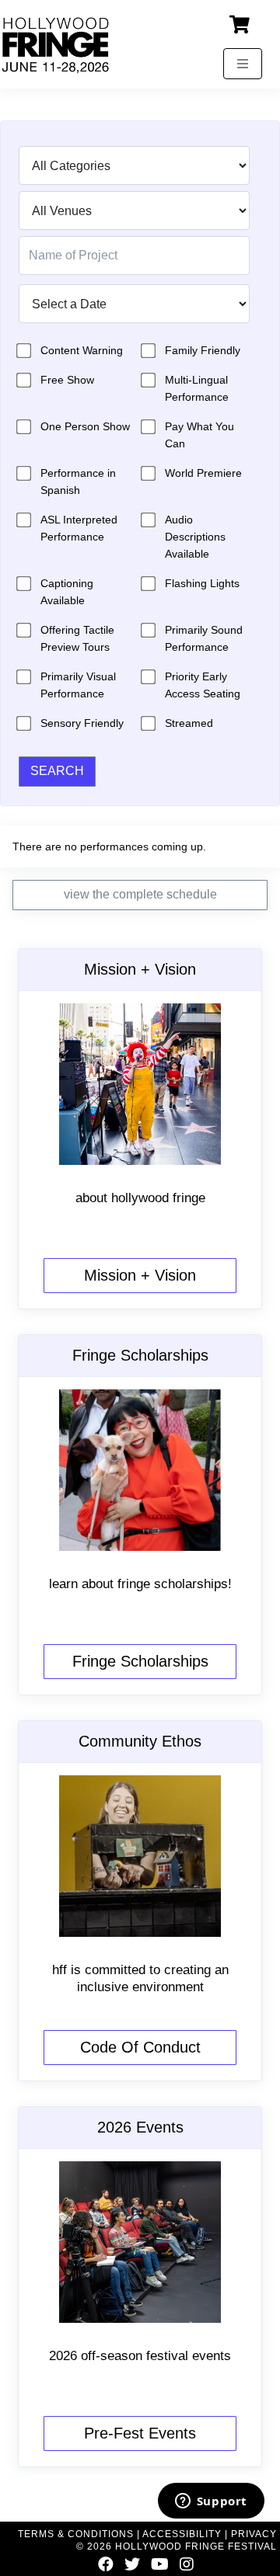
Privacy (254, 2534)
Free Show (67, 380)
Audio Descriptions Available (195, 537)
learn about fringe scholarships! (140, 1584)
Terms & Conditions (76, 2534)
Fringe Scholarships (140, 1661)
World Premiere (203, 473)
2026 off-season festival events (140, 2356)
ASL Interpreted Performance (79, 528)
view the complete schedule (140, 894)
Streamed (189, 723)
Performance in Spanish (78, 481)
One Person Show (85, 426)
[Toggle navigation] (243, 64)
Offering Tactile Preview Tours (77, 638)
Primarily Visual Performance (78, 685)
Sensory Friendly (82, 723)
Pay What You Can (199, 435)
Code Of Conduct (140, 2047)
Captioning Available (67, 592)
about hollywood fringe (140, 1198)
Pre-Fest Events (140, 2433)
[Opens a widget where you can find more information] (211, 2502)
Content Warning (82, 350)
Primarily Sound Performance (204, 638)
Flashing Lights (202, 583)
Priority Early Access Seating (203, 685)
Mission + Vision (140, 1275)
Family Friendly (203, 350)
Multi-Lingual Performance (197, 388)
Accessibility (182, 2534)
